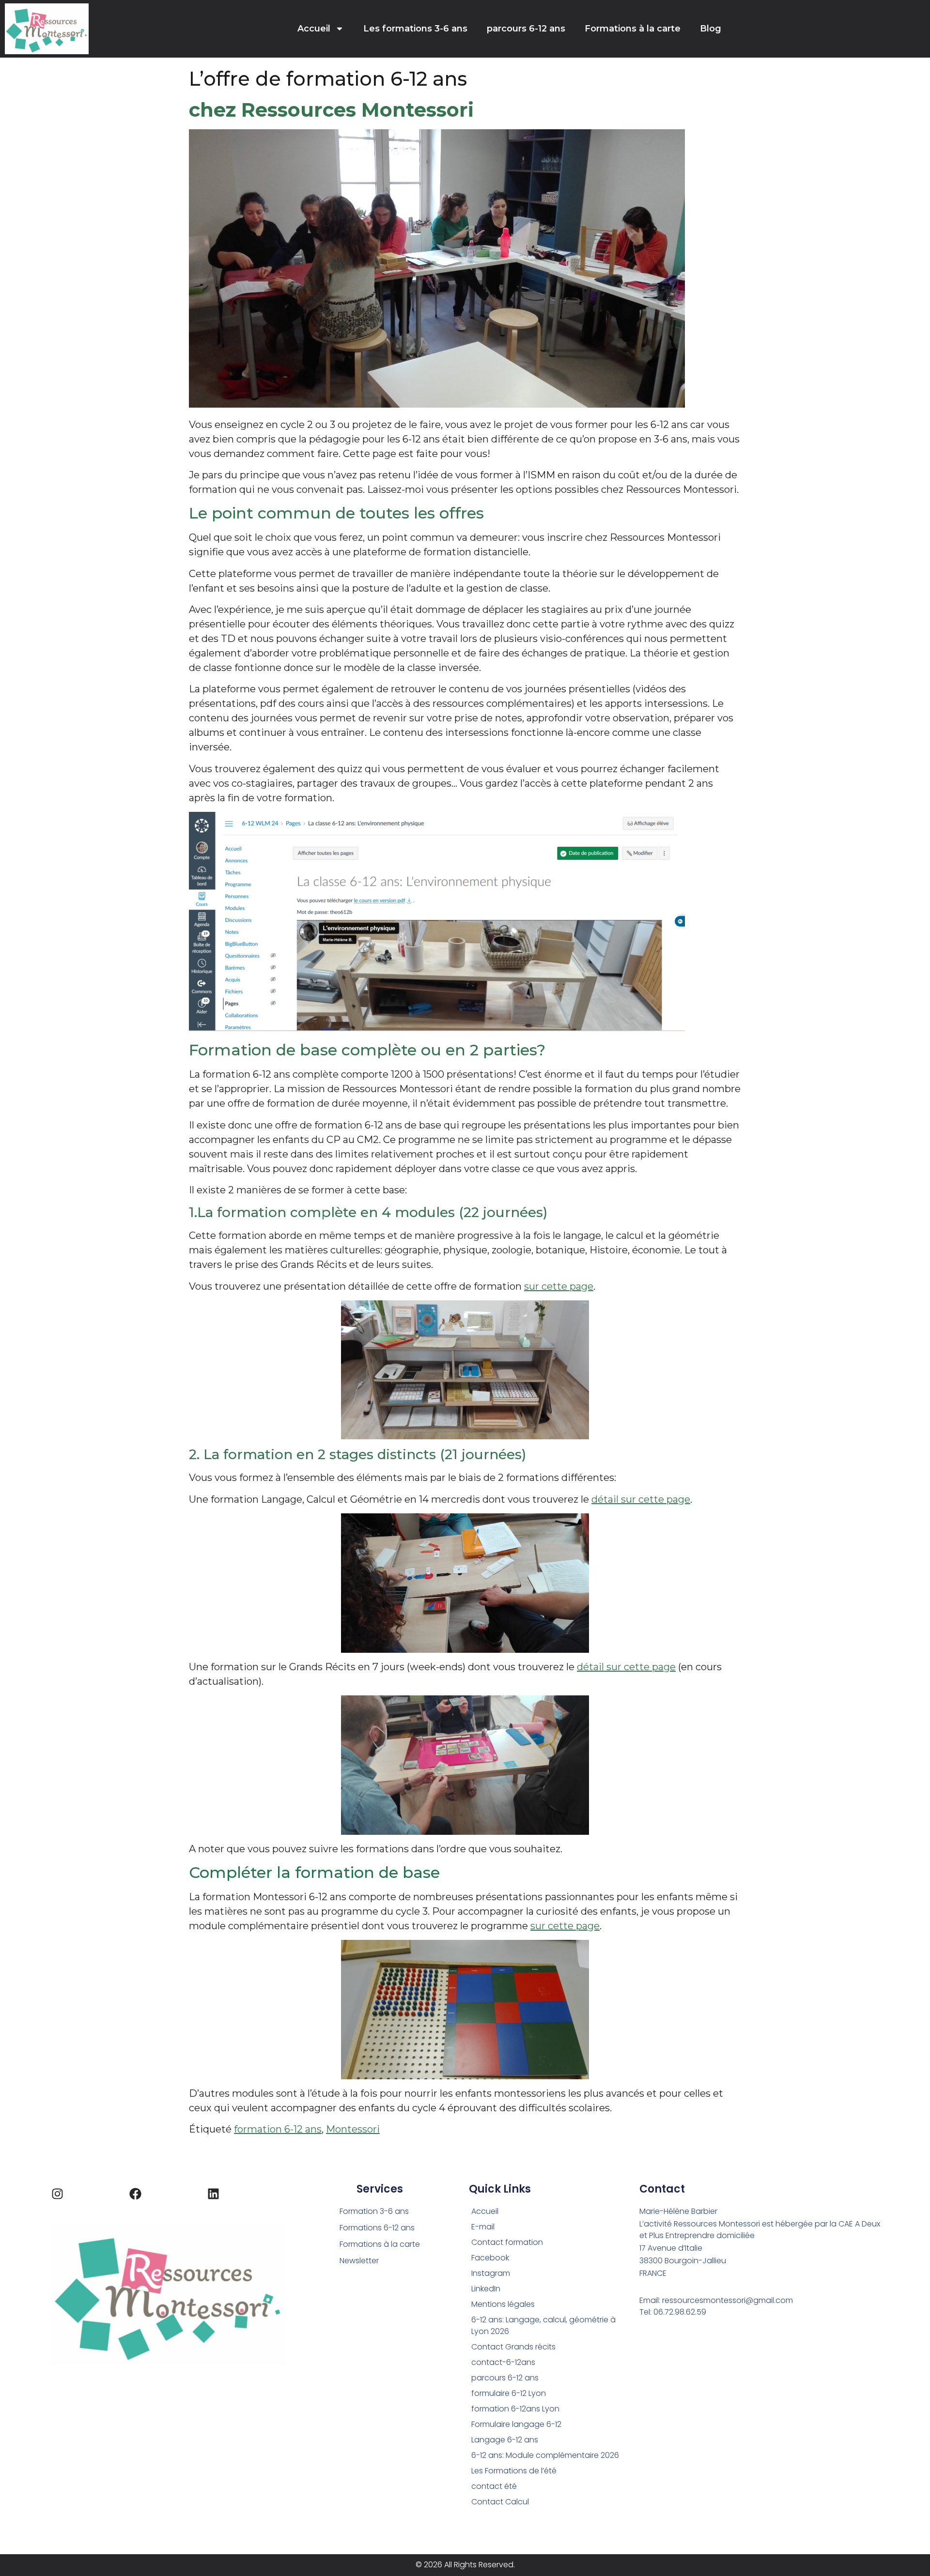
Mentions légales (503, 2304)
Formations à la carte (633, 29)
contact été (494, 2486)
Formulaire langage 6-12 (516, 2424)
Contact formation (507, 2242)
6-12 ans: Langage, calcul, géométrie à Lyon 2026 (543, 2325)
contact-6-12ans (503, 2362)
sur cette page (559, 1286)
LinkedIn (486, 2289)
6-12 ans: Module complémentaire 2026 (545, 2455)
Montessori (353, 2129)
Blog (711, 29)
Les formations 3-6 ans (415, 29)
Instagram (491, 2273)
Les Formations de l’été (514, 2471)
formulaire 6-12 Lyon (509, 2393)
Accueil (314, 29)
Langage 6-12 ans (505, 2440)
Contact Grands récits (513, 2347)
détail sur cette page (641, 1499)
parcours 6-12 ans (526, 29)
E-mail (483, 2227)
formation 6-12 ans (278, 2129)
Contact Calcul (500, 2502)
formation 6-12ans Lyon (515, 2409)
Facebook (490, 2258)
